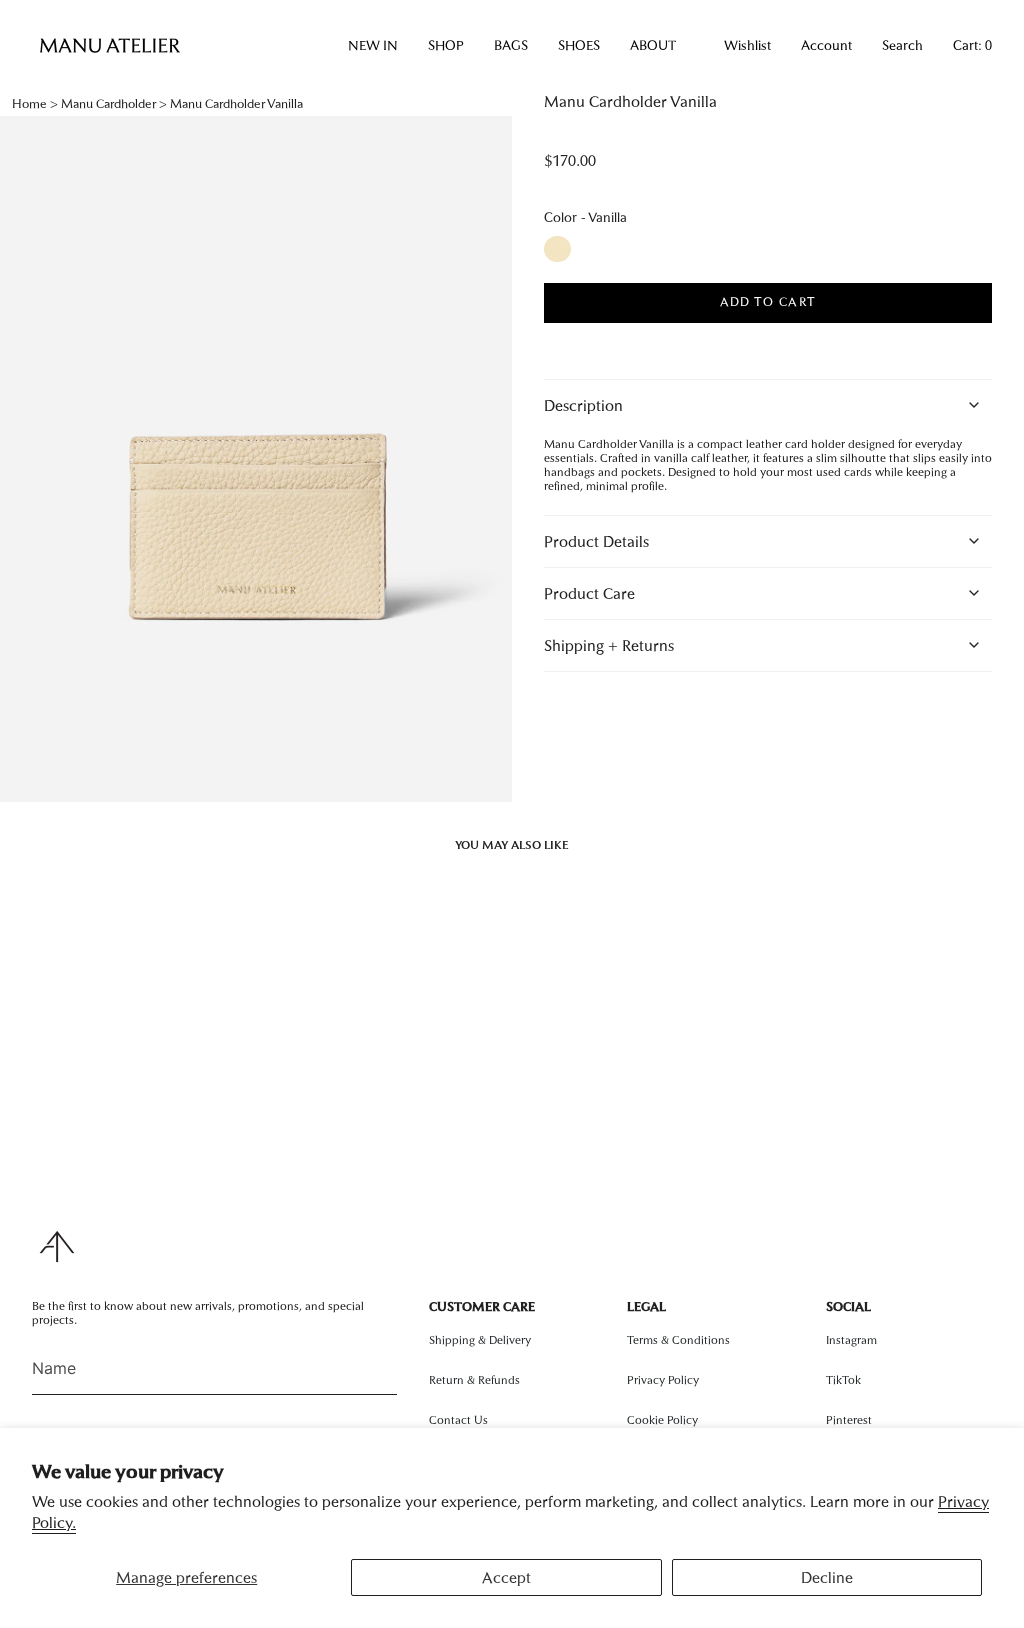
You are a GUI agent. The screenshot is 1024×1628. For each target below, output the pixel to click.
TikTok (843, 1380)
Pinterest (849, 1420)
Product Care (589, 593)
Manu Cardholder (108, 104)
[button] (373, 46)
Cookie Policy (662, 1420)
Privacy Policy (663, 1380)
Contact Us (458, 1420)
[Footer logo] (57, 1246)
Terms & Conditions (678, 1340)
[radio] (557, 249)
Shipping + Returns (609, 645)
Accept (506, 1577)
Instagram (851, 1340)
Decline (827, 1577)
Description (583, 405)
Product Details (596, 541)
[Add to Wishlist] (754, 334)
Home (29, 104)
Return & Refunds (474, 1380)
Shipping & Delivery (480, 1340)
